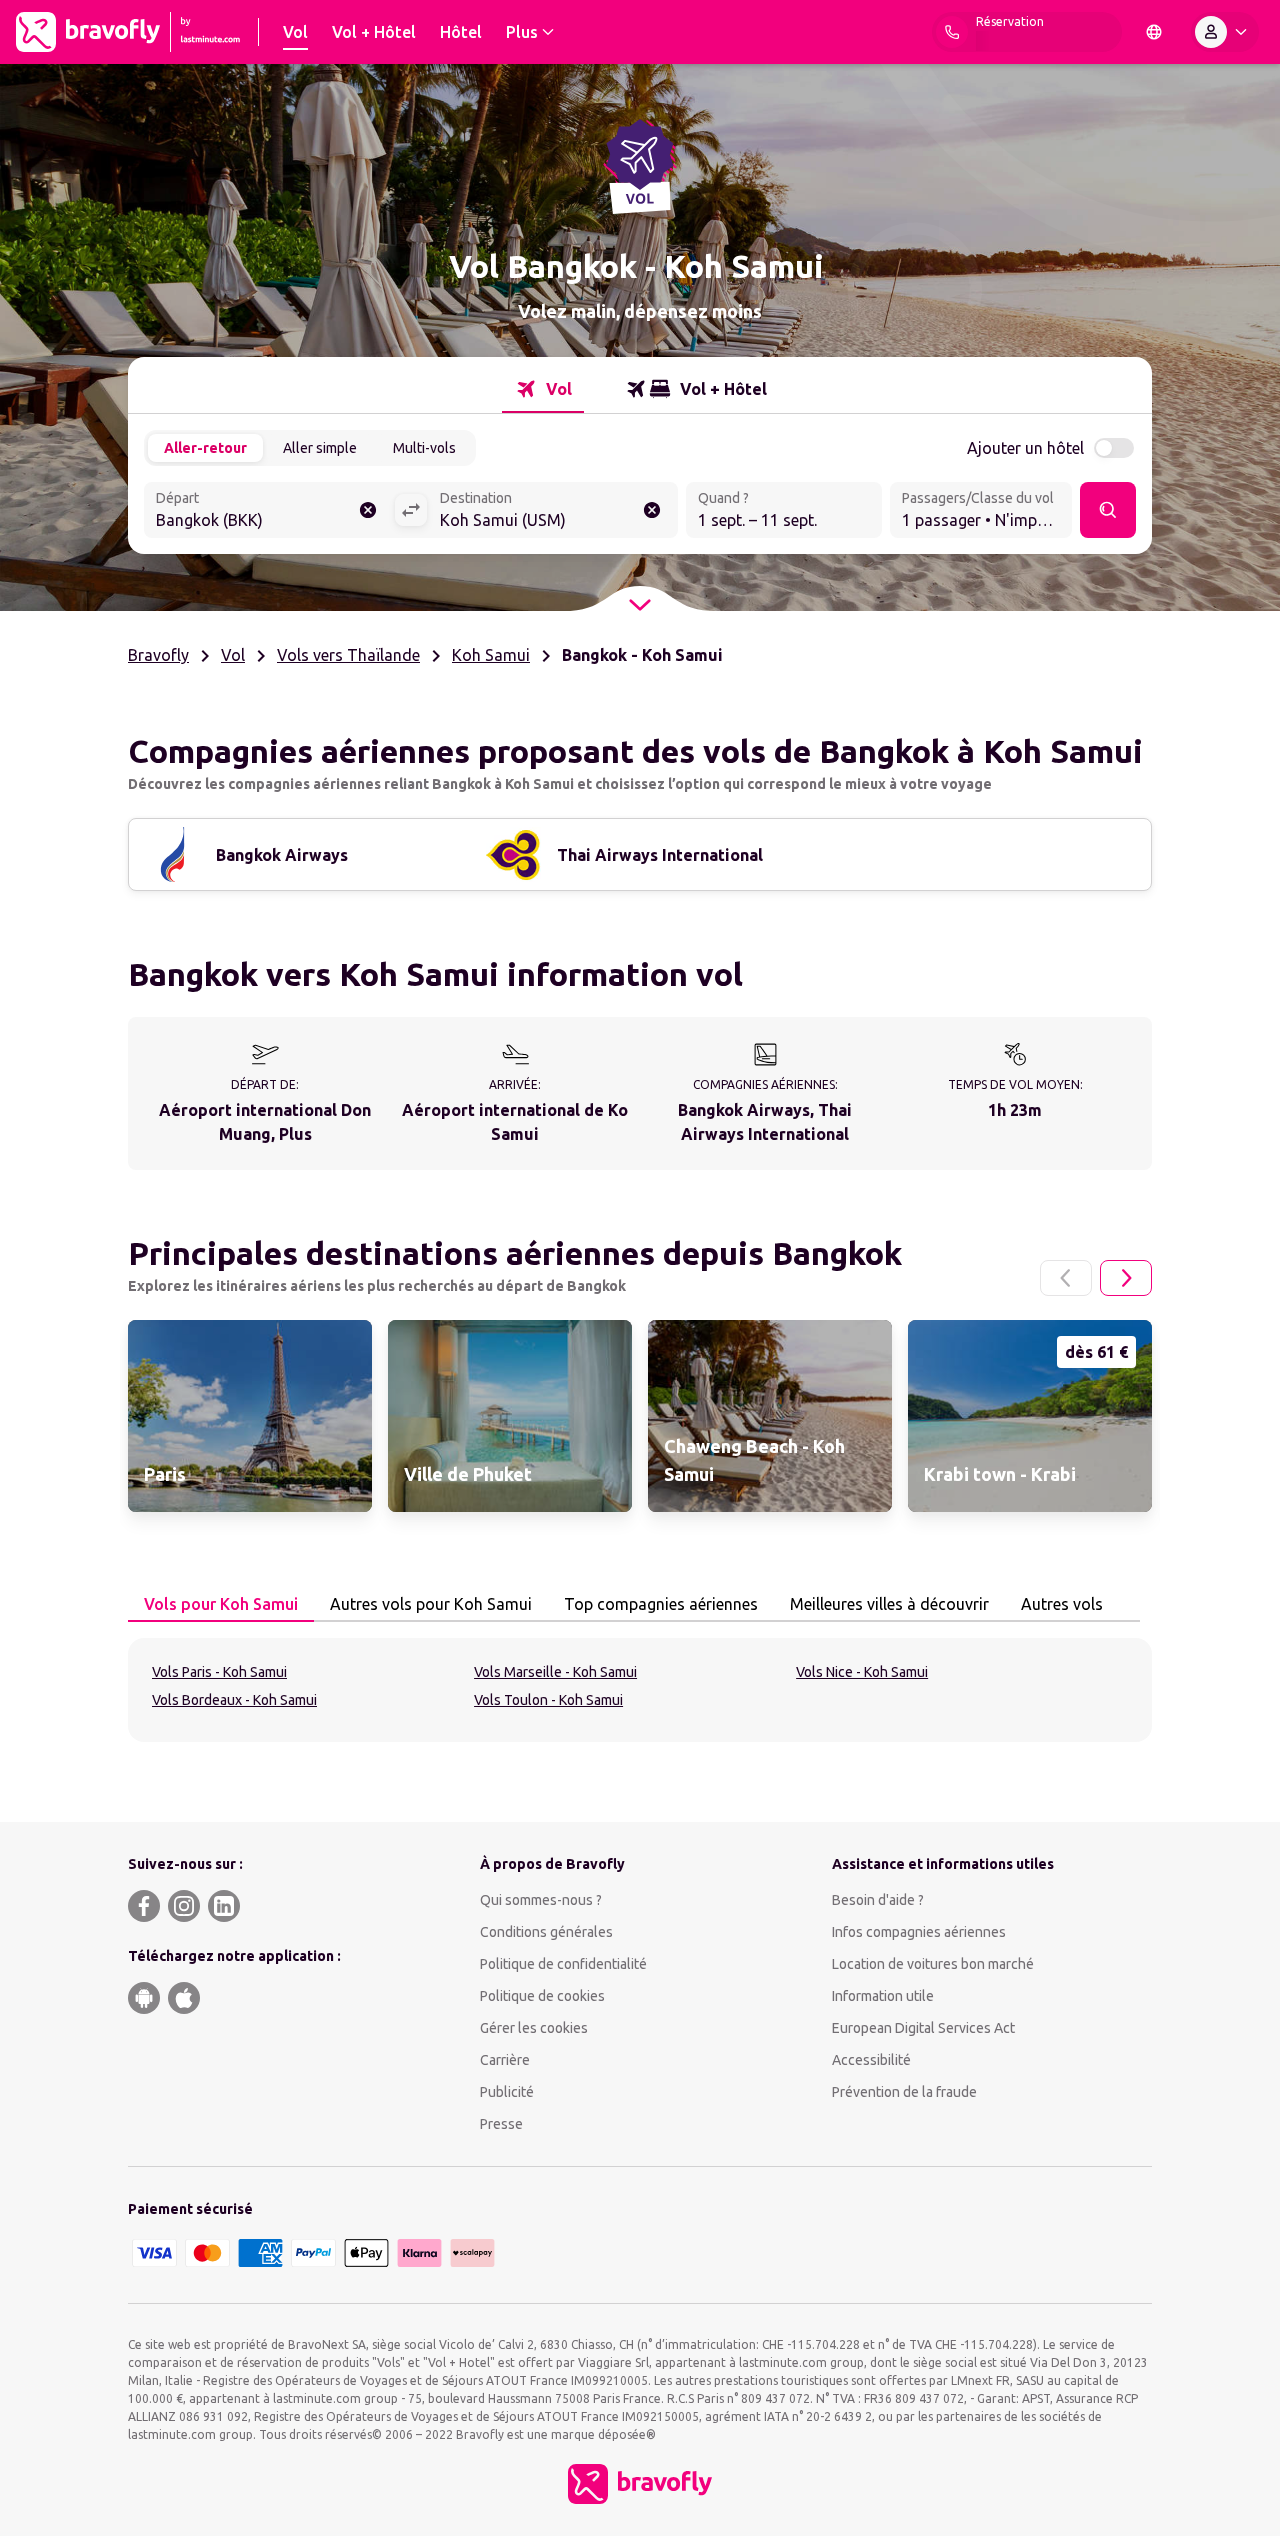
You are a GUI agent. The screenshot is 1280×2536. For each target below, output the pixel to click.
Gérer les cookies (534, 2028)
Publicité (507, 2092)
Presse (501, 2124)
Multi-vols (424, 448)
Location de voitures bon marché (933, 1964)
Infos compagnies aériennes (919, 1932)
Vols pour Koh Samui (221, 1604)
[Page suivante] (1126, 1278)
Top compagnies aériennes (661, 1604)
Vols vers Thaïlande (348, 655)
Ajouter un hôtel (1025, 448)
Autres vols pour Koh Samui (431, 1604)
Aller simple (320, 448)
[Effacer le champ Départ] (368, 510)
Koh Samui (491, 655)
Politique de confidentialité (563, 1964)
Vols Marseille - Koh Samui (555, 1672)
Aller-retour (205, 448)
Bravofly (158, 655)
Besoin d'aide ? (878, 1900)
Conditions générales (546, 1932)
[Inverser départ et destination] (411, 510)
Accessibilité (871, 2060)
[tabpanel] (640, 1690)
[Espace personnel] (1225, 32)
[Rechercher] (1108, 510)
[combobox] (269, 512)
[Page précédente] (1066, 1278)
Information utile (883, 1996)
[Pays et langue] (1154, 32)
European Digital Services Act (923, 2028)
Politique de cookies (542, 1996)
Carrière (505, 2060)
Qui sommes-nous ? (541, 1900)
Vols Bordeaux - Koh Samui (234, 1700)
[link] (250, 1416)
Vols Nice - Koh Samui (862, 1672)
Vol (233, 655)
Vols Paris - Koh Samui (219, 1672)
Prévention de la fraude (904, 2092)
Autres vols (1062, 1604)
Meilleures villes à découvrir (889, 1604)
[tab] (543, 389)
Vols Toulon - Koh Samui (548, 1700)
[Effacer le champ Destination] (652, 510)
